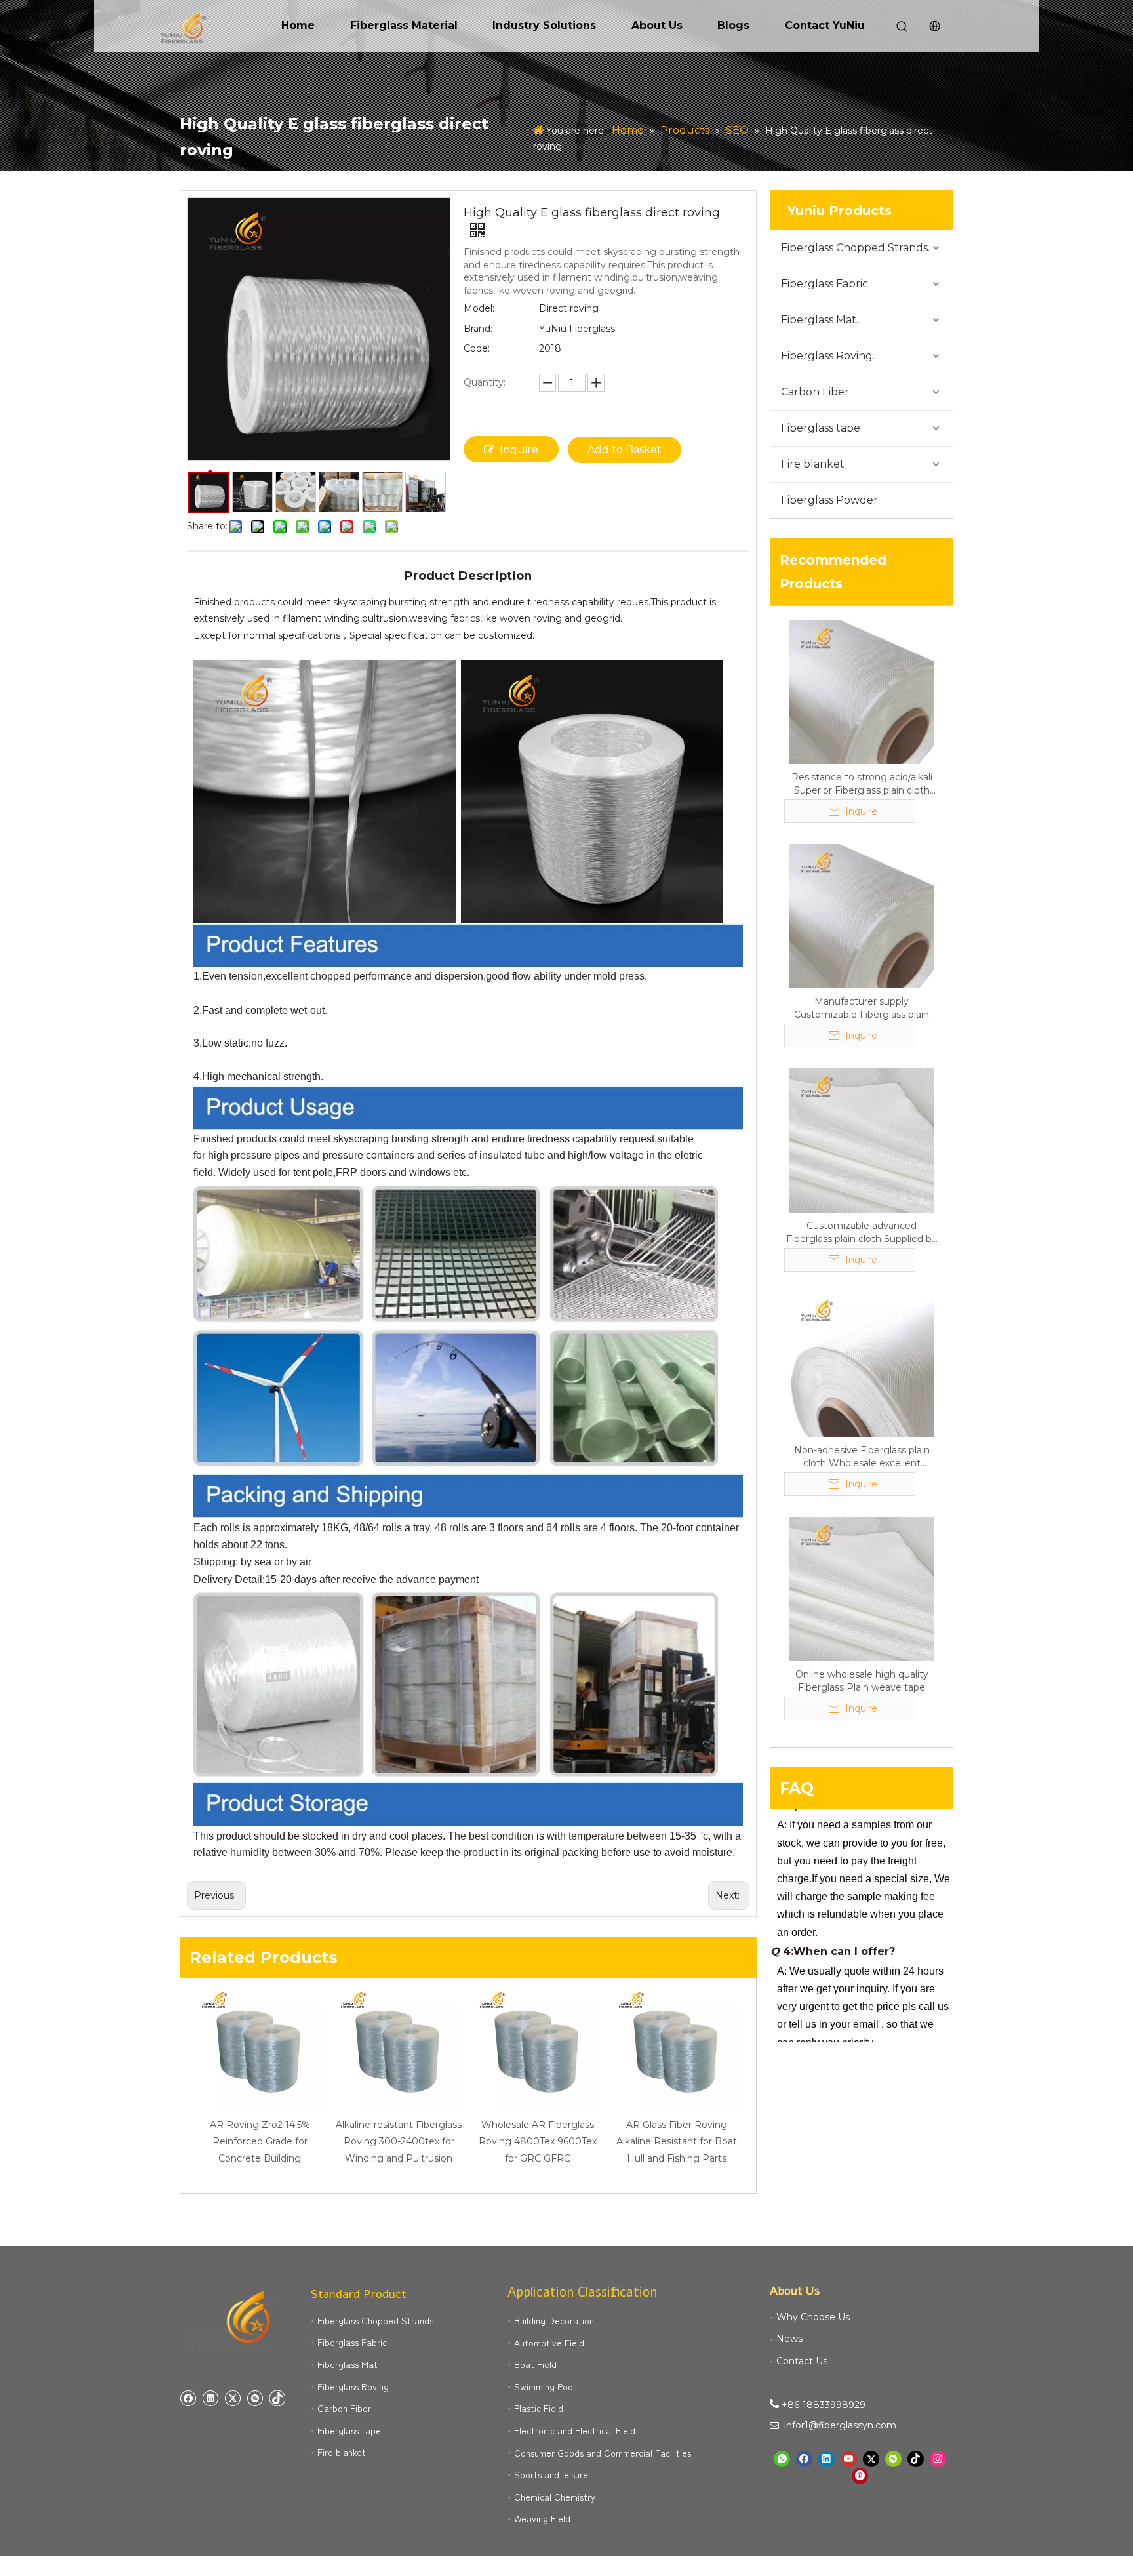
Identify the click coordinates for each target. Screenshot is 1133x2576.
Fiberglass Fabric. (825, 284)
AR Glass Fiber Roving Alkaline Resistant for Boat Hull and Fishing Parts (677, 2141)
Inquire (519, 450)
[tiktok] (277, 2398)
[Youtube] (849, 2459)
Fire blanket (813, 464)
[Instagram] (938, 2459)
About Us (657, 25)
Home (298, 25)
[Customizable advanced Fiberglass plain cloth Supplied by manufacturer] (862, 1140)
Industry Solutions (544, 25)
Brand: (478, 329)
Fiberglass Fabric (352, 2342)
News (789, 2339)
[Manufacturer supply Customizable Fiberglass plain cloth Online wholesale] (862, 916)
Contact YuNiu (825, 25)
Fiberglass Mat (348, 2364)
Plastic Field (539, 2408)
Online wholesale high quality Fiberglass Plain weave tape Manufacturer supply (862, 1681)
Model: (479, 308)
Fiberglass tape (821, 428)
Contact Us (802, 2361)
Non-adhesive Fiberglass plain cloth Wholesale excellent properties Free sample (862, 1457)
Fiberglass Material (404, 25)
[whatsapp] (782, 2459)
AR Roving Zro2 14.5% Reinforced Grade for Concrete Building (260, 2141)
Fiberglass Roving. (828, 356)
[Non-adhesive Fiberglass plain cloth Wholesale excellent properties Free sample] (862, 1364)
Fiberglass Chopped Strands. (855, 248)
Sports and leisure (551, 2474)
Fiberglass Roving (353, 2386)
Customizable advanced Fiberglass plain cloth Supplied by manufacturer (862, 1233)
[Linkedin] (210, 2398)
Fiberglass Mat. (820, 320)
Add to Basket (625, 450)
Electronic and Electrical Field (575, 2430)
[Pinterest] (860, 2476)
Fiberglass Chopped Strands (375, 2320)
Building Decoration (554, 2320)
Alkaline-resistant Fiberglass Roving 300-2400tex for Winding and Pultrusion (399, 2141)
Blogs (733, 25)
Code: (477, 348)
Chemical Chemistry (555, 2497)
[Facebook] (188, 2398)
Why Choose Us (813, 2317)
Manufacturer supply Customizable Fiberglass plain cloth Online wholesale (862, 1008)
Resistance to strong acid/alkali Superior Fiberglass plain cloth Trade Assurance (862, 784)
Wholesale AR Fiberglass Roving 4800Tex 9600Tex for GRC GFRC (538, 2141)
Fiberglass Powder (829, 500)
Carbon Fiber (815, 392)
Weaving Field (542, 2518)
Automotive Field (549, 2343)
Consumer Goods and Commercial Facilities (603, 2453)
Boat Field (535, 2364)
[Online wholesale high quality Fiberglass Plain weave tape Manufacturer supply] (862, 1588)
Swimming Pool (545, 2386)
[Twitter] (232, 2398)
